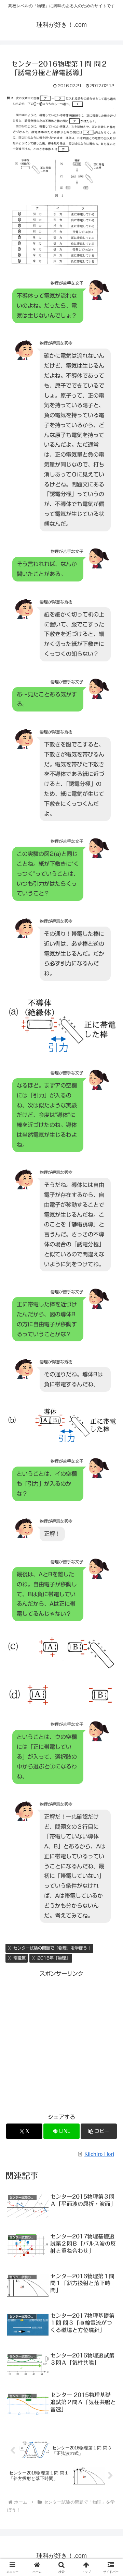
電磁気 (19, 1958)
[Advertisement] (61, 2040)
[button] (99, 2131)
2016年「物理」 (54, 1958)
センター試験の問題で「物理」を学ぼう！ (52, 1948)
